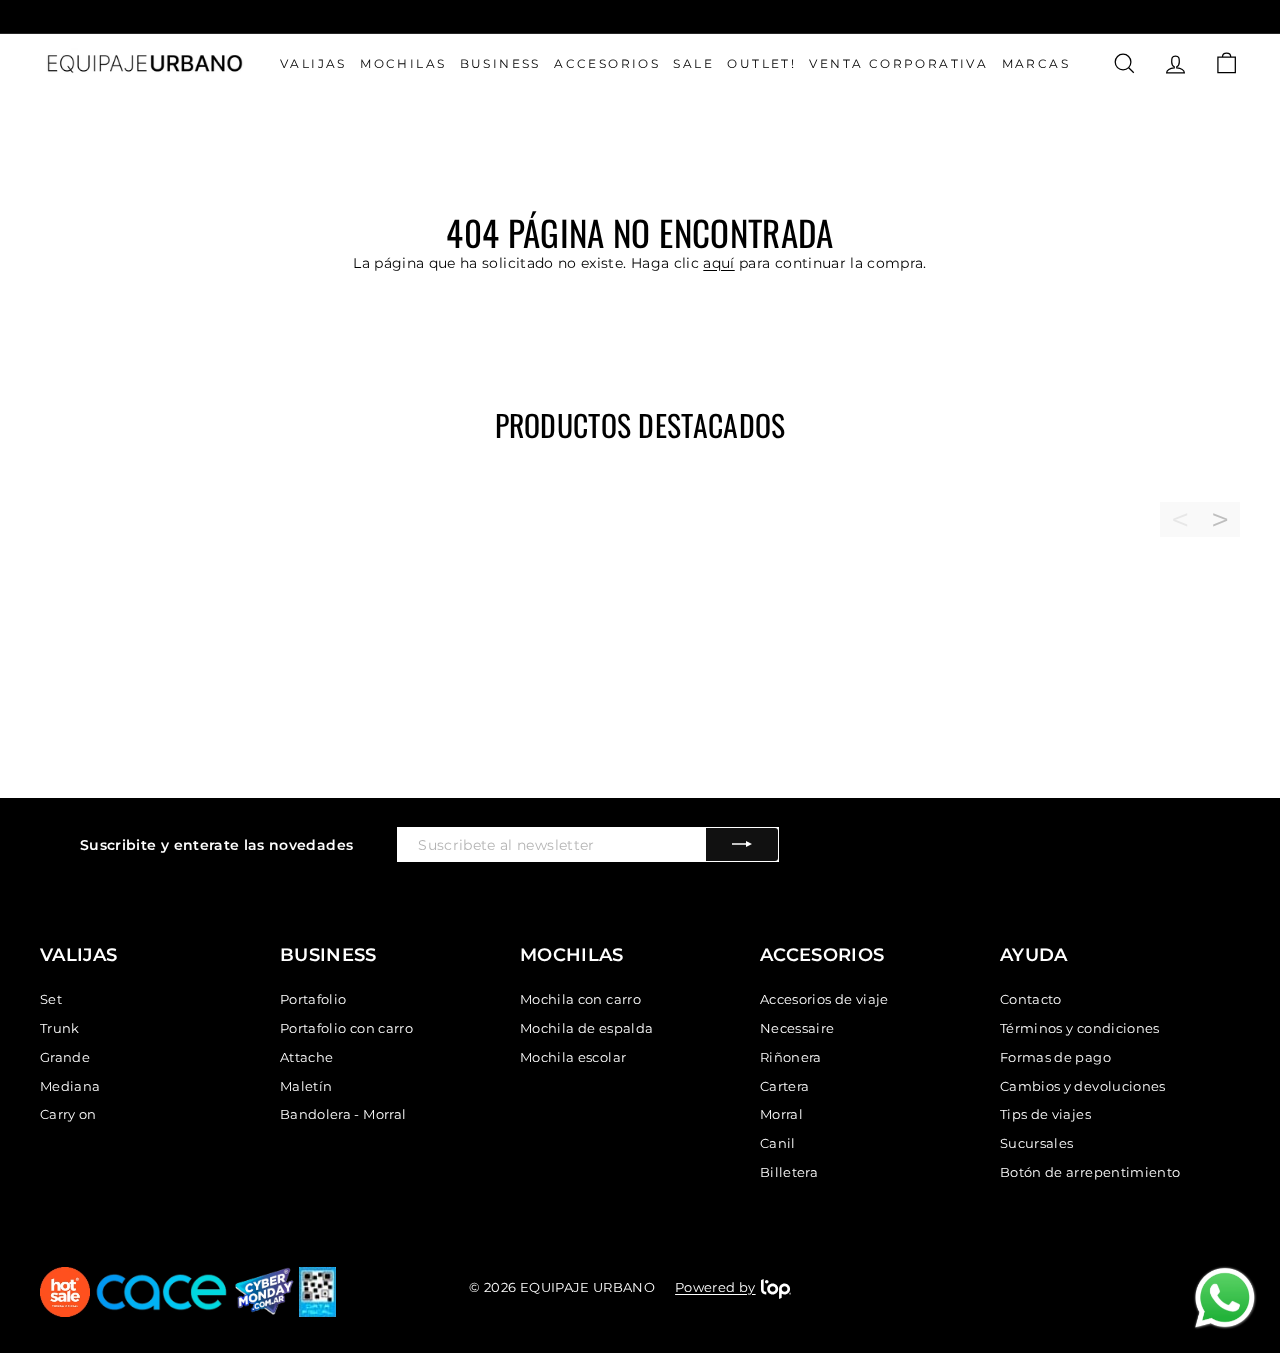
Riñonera (791, 1057)
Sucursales (1037, 1143)
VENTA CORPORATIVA (898, 63)
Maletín (306, 1086)
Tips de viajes (1045, 1114)
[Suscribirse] (742, 844)
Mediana (70, 1086)
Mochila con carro (580, 999)
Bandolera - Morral (343, 1114)
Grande (65, 1057)
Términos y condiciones (1080, 1028)
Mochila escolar (573, 1057)
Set (51, 999)
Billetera (789, 1172)
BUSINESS (500, 63)
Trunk (60, 1028)
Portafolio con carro (346, 1028)
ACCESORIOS (607, 63)
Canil (778, 1143)
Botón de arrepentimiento (1090, 1172)
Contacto (1031, 999)
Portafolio (313, 999)
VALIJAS (313, 63)
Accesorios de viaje (824, 999)
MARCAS (1036, 63)
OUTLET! (761, 63)
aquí (718, 263)
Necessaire (797, 1028)
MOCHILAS (403, 63)
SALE (693, 63)
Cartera (784, 1086)
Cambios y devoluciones (1083, 1086)
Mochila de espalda (586, 1028)
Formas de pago (1055, 1057)
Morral (781, 1114)
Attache (306, 1057)
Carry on (68, 1114)
